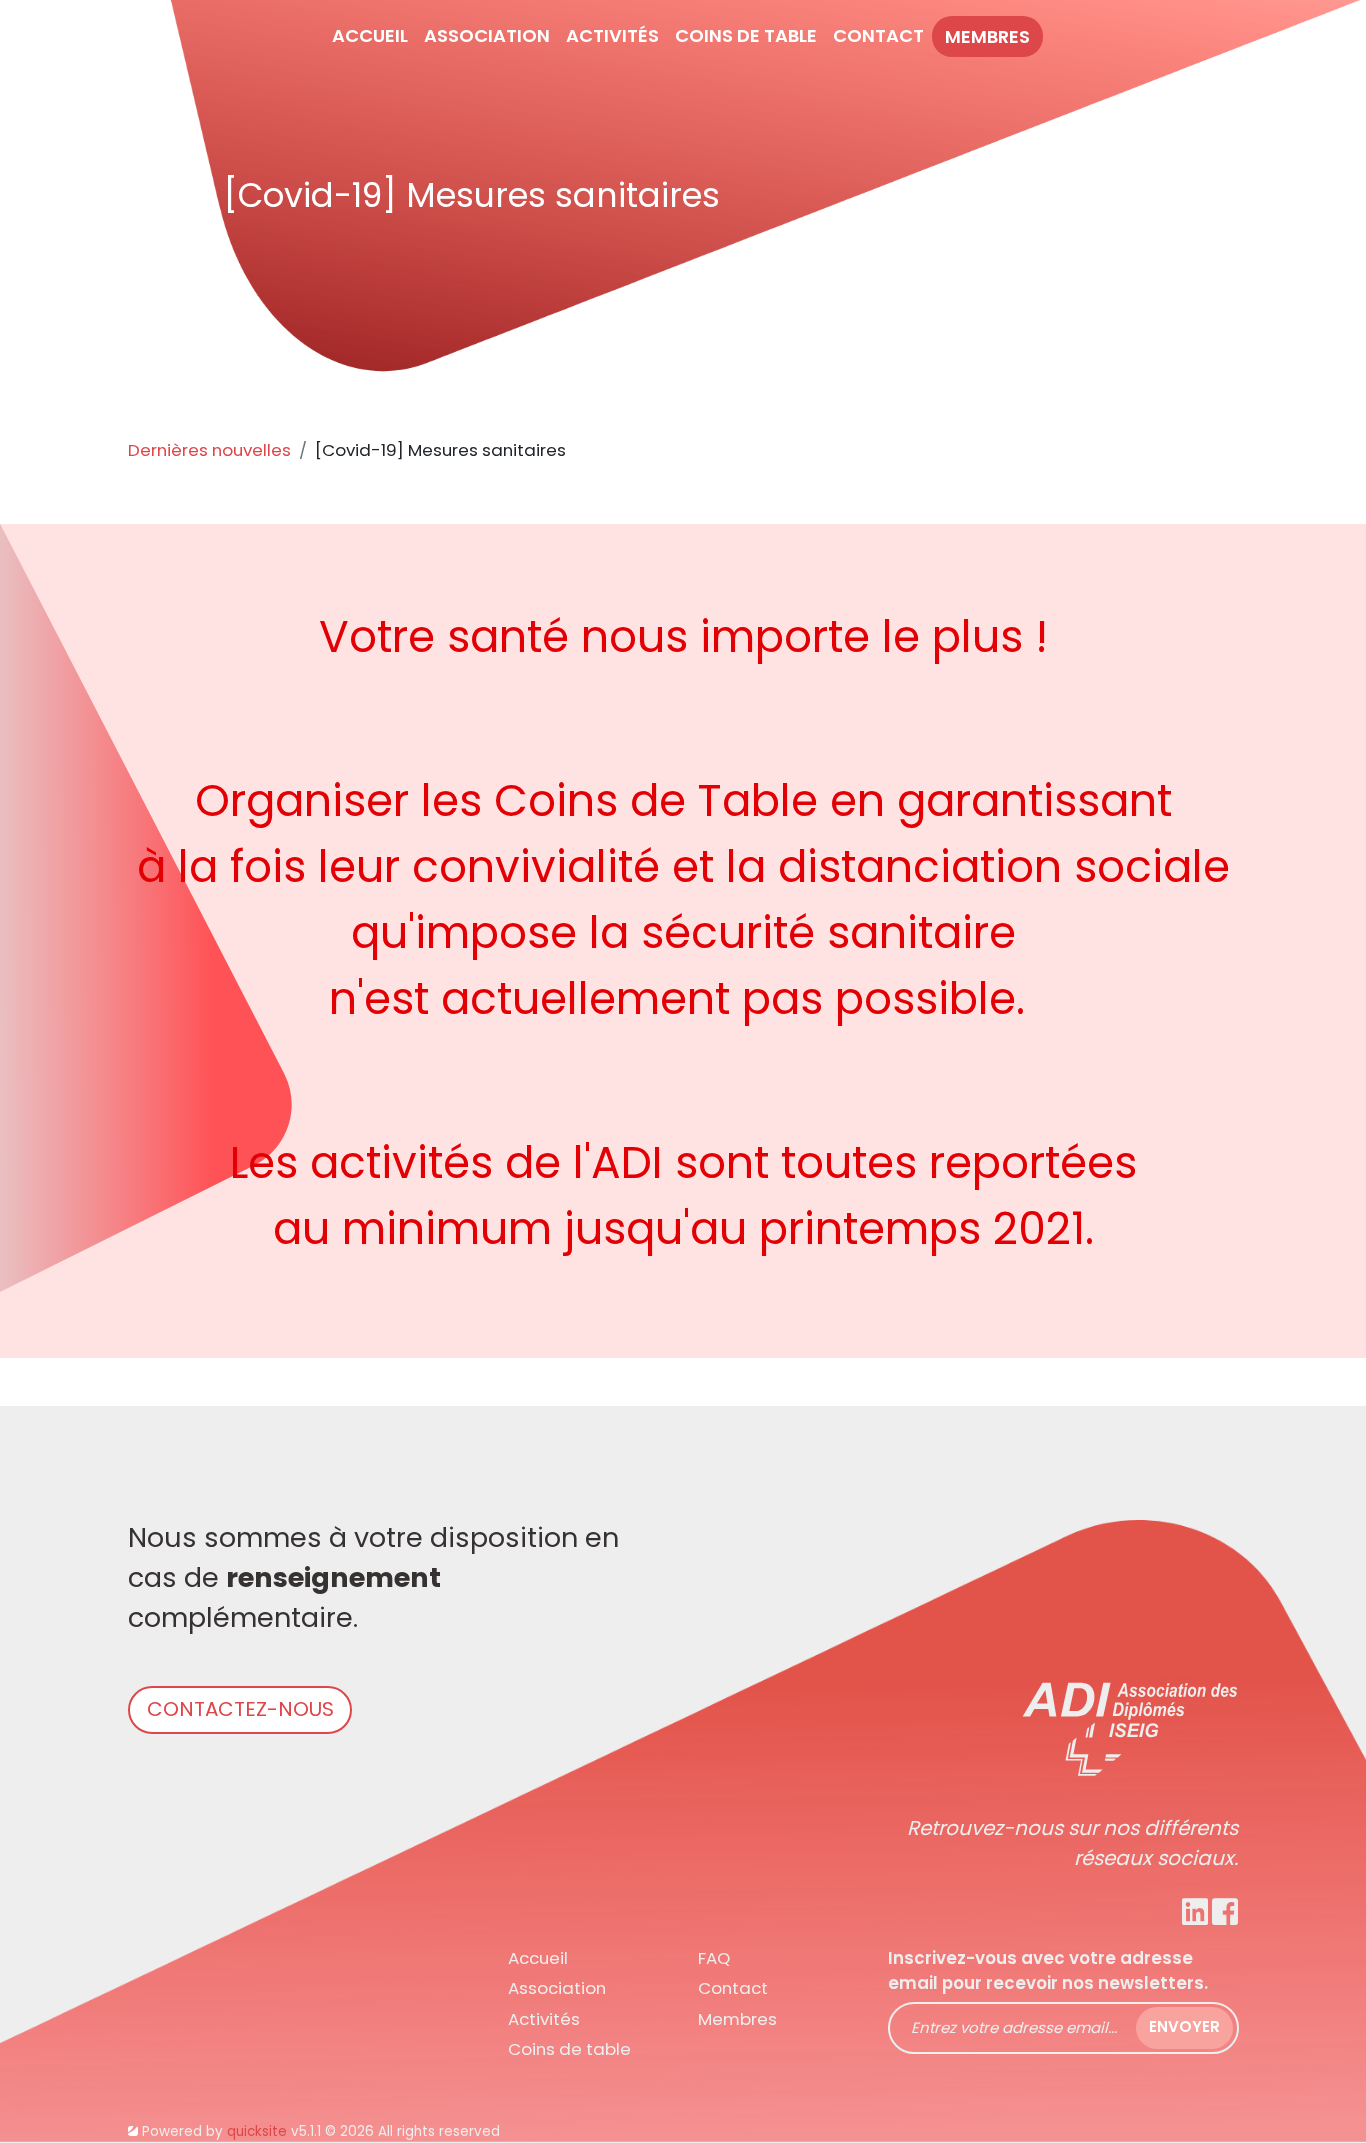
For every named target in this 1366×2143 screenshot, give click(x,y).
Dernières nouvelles (209, 450)
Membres (987, 36)
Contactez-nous (240, 1709)
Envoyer (1184, 2026)
